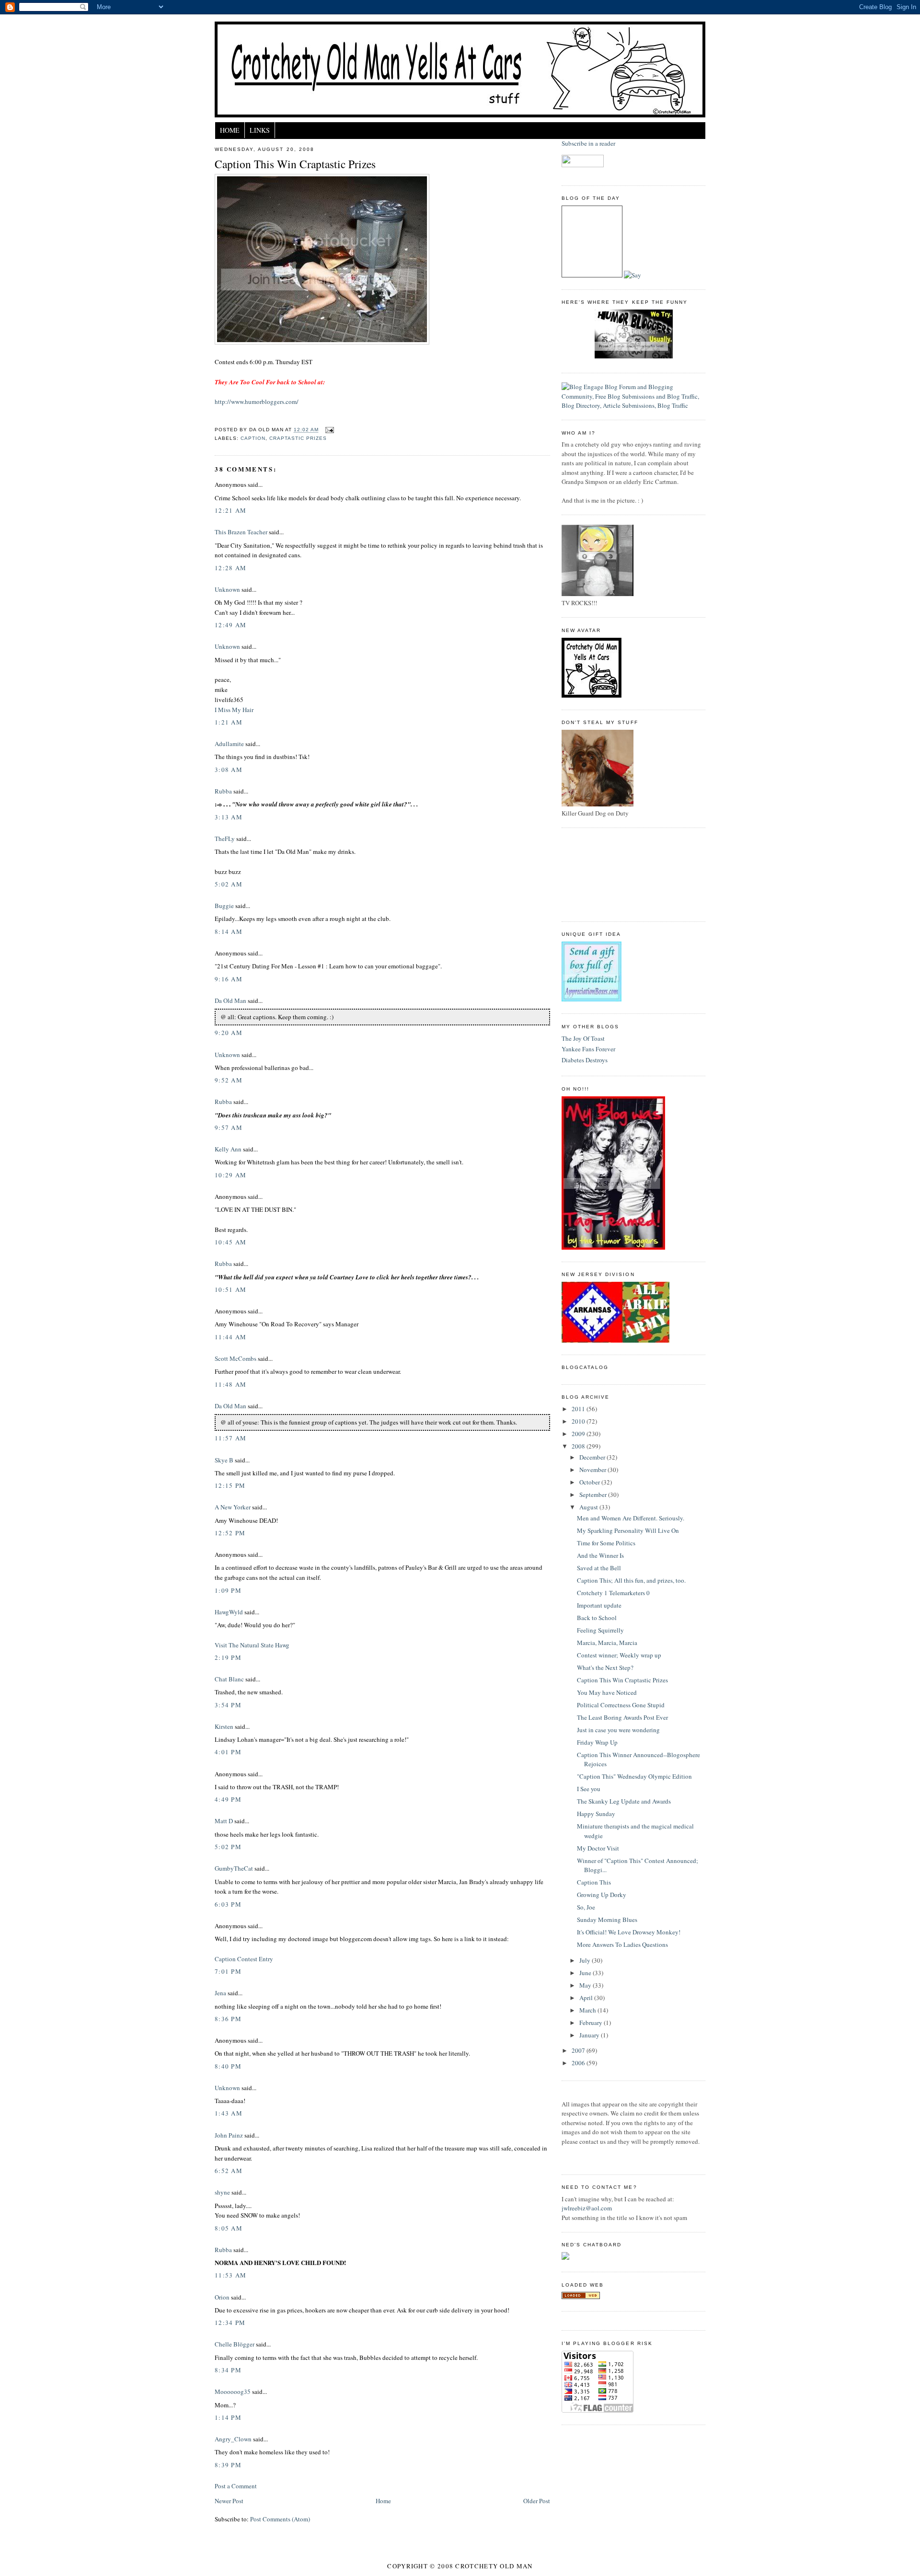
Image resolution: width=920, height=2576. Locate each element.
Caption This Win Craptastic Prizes (295, 164)
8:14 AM (229, 931)
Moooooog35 (233, 2392)
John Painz (229, 2135)
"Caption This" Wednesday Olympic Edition (634, 1776)
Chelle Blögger (235, 2344)
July (586, 1960)
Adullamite (229, 744)
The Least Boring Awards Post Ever (622, 1717)
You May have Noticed (607, 1692)
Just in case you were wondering (618, 1730)
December (593, 1457)
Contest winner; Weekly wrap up (619, 1655)
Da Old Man (230, 1000)
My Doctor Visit (598, 1848)
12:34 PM (230, 2323)
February (592, 2023)
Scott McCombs (236, 1358)
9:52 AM (229, 1080)
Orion (222, 2297)
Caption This (594, 1882)
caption (253, 438)
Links (260, 130)
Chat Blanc (229, 1679)
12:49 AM (230, 625)
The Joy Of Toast (583, 1038)
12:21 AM (230, 510)
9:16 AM (229, 979)
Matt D (224, 1821)
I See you (589, 1789)
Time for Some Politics (606, 1543)
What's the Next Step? (605, 1667)
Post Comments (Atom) (280, 2519)
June (586, 1973)
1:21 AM (229, 722)
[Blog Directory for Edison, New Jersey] (581, 2297)
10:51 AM (230, 1289)
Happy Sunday (596, 1814)
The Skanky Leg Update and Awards (624, 1801)
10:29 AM (230, 1175)
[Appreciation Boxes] (592, 999)
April (587, 1998)
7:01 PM (228, 1971)
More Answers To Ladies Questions (622, 1944)
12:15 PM (230, 1485)
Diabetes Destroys (585, 1060)
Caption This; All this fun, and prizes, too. (631, 1580)
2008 (579, 1446)
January (590, 2035)
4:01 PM (228, 1752)
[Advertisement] (605, 874)
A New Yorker (233, 1507)
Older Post (537, 2501)
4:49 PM (228, 1799)
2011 (579, 1409)
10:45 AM (230, 1242)
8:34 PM (228, 2370)
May (586, 1985)
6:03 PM (228, 1904)
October (590, 1482)
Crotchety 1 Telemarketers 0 (613, 1593)
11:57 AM (230, 1438)
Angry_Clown (233, 2439)
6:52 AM (229, 2171)
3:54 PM (228, 1705)
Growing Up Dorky (602, 1895)
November (593, 1470)
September (594, 1495)
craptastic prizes (298, 438)
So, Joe (586, 1907)
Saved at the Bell (599, 1568)
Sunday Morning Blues (607, 1920)
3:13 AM (229, 817)
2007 (579, 2050)
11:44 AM (230, 1337)
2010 (579, 1421)
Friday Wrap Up (597, 1742)
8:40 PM (228, 2066)
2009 (579, 1434)
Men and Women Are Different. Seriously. (631, 1518)
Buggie (224, 906)
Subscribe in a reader (588, 143)
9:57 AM (229, 1127)
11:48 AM (230, 1384)
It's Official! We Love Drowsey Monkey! (629, 1932)
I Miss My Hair (234, 710)
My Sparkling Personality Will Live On (628, 1530)
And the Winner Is (600, 1555)
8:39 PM (228, 2465)
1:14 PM (228, 2417)
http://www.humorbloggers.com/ (257, 402)
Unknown (227, 589)
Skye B (224, 1460)
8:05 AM (229, 2228)
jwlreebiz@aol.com (587, 2208)
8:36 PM (228, 2019)
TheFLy (225, 839)
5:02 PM (228, 1847)
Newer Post (229, 2501)
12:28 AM (230, 568)
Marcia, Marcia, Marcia (607, 1643)
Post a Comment (236, 2486)
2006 (579, 2063)
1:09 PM (228, 1590)
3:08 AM (229, 770)
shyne (222, 2192)
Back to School (597, 1618)
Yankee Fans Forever (588, 1049)
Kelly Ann (228, 1149)
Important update (599, 1605)
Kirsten (224, 1726)
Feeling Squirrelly (600, 1630)
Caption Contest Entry (244, 1959)
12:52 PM (230, 1533)
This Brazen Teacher (241, 532)
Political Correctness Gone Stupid (621, 1705)
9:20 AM (229, 1033)
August (589, 1507)
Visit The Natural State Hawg (252, 1645)
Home (230, 130)
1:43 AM (229, 2113)
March (588, 2010)
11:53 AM (230, 2275)
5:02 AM (229, 884)
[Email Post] (328, 430)
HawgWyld (229, 1612)
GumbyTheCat (234, 1868)
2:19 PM (228, 1657)
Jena (220, 1993)
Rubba (223, 791)
